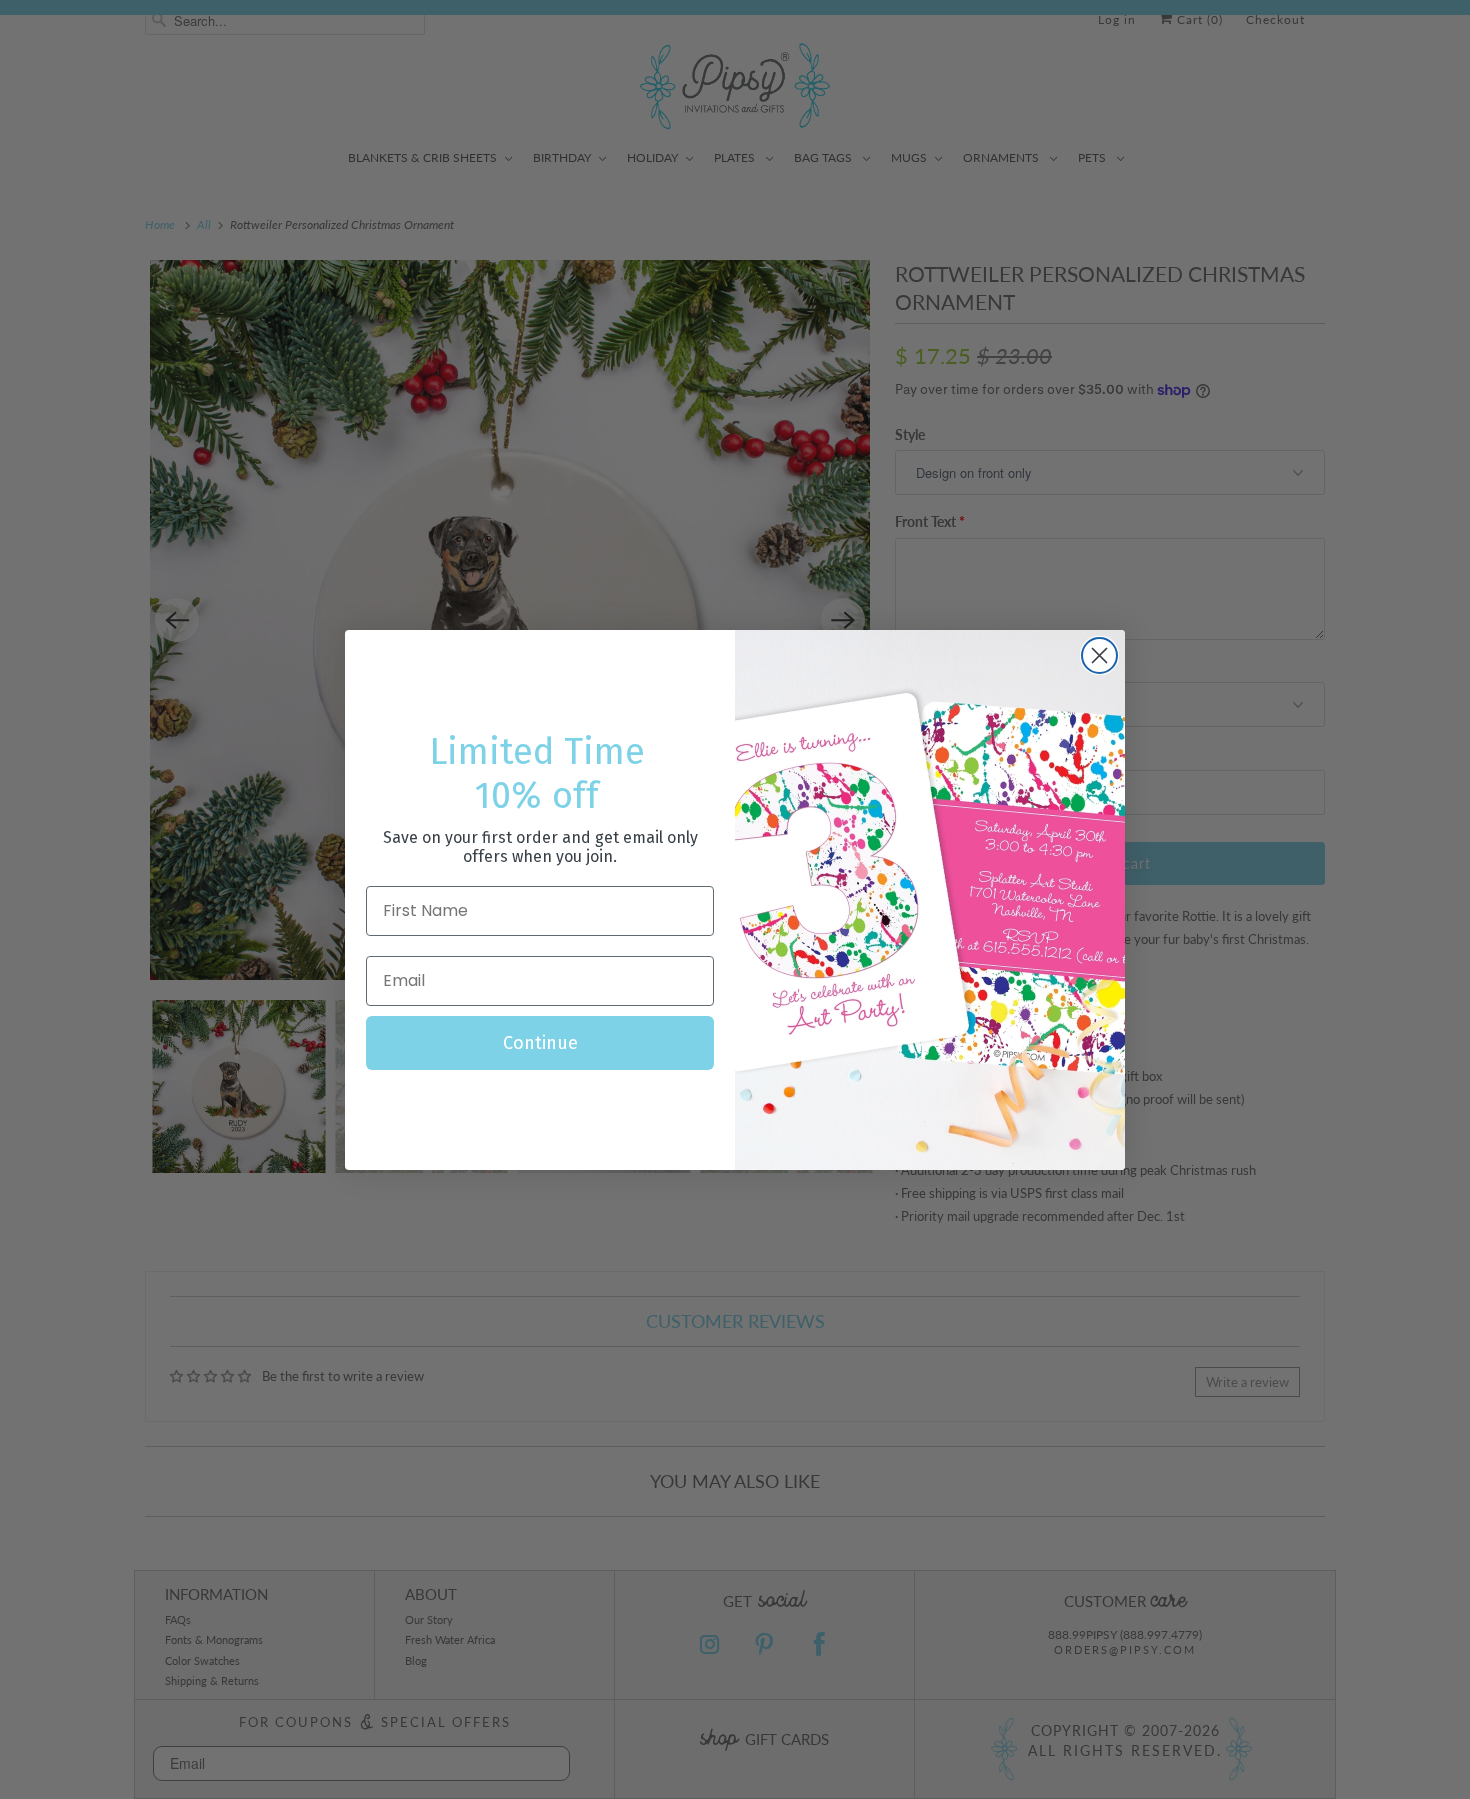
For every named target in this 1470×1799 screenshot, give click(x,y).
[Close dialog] (1099, 655)
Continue (540, 1043)
